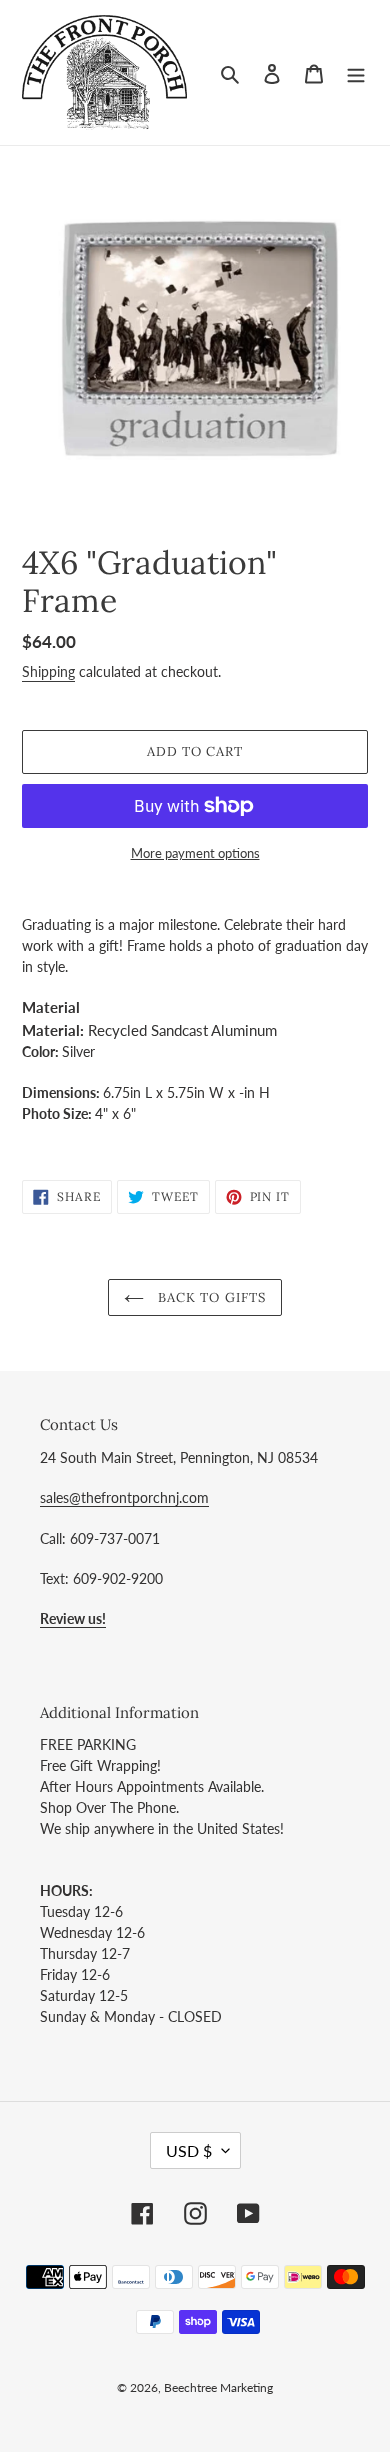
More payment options (195, 853)
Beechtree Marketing (218, 2387)
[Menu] (356, 72)
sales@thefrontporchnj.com (124, 1497)
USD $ (189, 2150)
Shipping (48, 671)
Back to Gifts (210, 1297)
